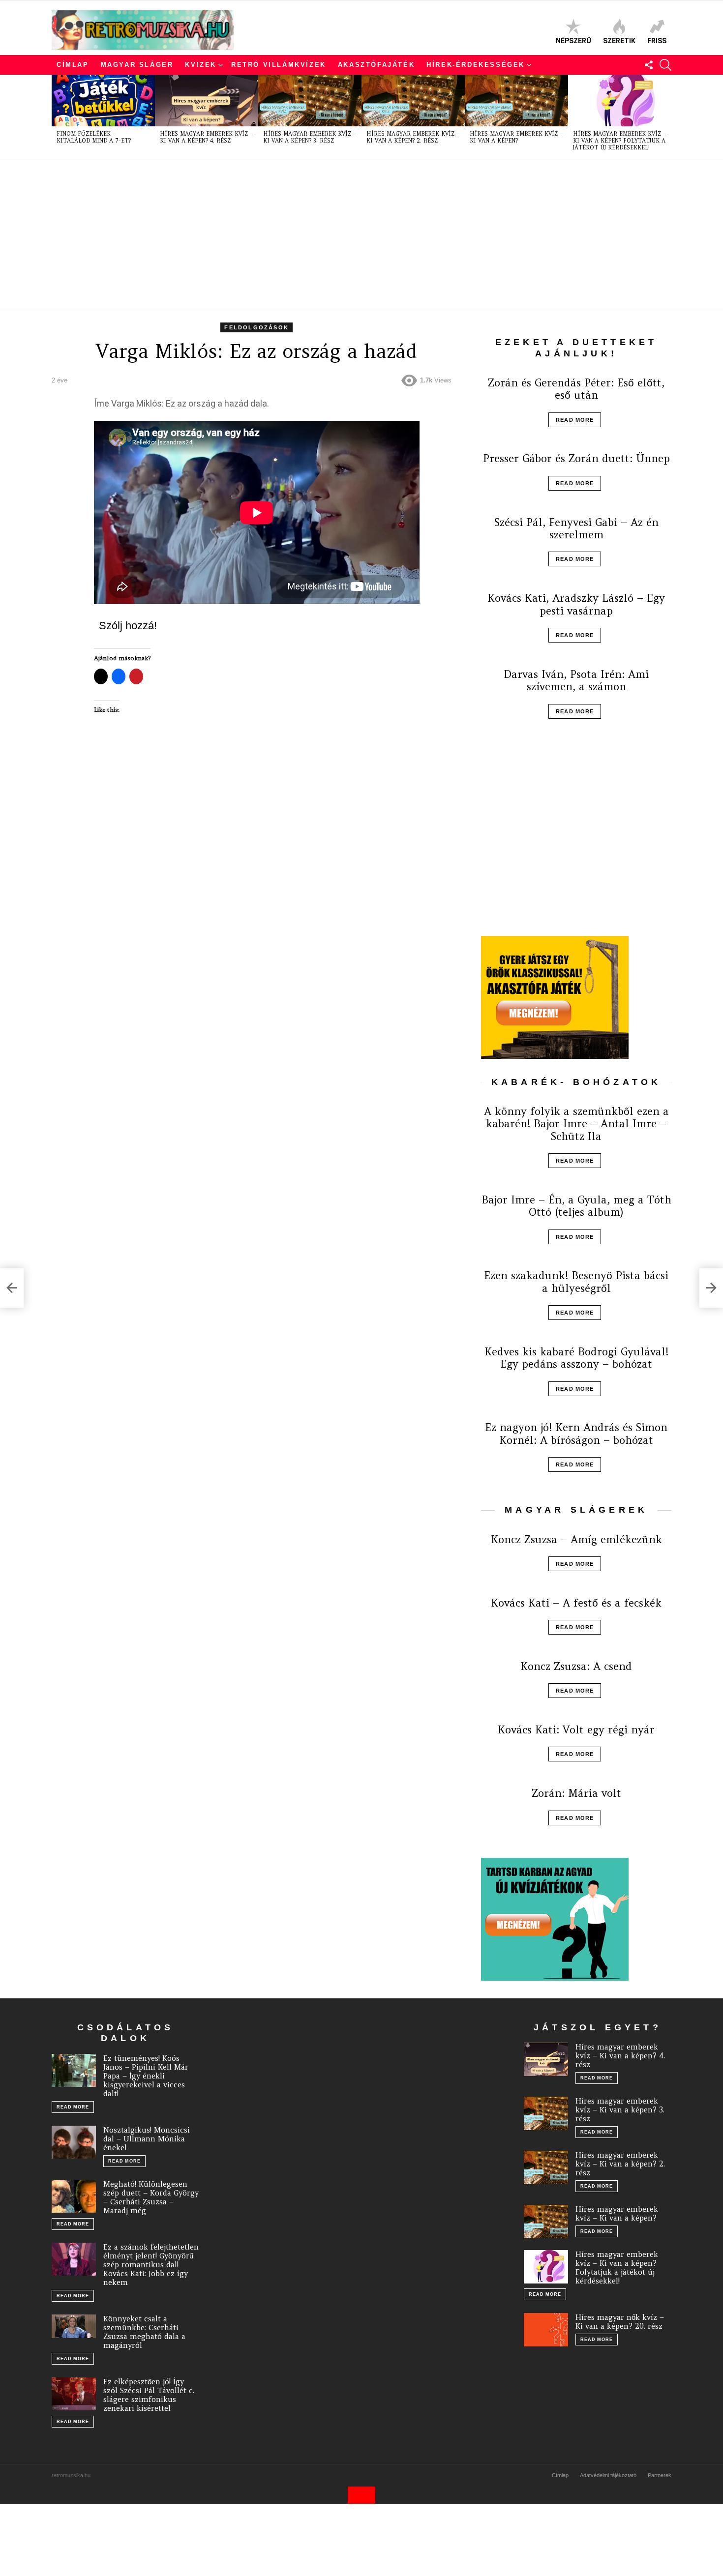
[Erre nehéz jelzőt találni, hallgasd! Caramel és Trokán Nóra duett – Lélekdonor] (12, 1288)
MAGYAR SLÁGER (137, 65)
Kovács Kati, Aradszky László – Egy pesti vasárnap (576, 604)
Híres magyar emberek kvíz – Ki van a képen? (516, 137)
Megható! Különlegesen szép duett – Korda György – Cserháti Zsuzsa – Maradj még (151, 2197)
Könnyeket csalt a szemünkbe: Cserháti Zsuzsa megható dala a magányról (144, 2332)
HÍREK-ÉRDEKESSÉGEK (476, 65)
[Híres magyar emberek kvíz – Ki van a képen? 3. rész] (310, 101)
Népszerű (573, 41)
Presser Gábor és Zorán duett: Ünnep (576, 458)
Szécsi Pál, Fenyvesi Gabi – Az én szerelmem (576, 528)
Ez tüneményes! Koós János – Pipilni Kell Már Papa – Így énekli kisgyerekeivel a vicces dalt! (146, 2076)
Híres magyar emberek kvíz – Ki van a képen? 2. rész (413, 137)
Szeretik (619, 41)
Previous (57, 117)
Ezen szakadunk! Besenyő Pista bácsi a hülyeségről (576, 1282)
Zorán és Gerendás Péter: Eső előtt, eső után (576, 389)
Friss (657, 41)
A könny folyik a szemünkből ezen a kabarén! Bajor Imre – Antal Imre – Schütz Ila (576, 1124)
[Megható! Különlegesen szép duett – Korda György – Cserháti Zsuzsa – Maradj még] (74, 2196)
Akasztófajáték (376, 65)
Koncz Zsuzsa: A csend (576, 1666)
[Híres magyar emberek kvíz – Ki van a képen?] (516, 101)
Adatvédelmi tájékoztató (608, 2475)
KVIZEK (201, 65)
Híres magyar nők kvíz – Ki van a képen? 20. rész (620, 2322)
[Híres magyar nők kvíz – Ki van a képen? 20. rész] (546, 2330)
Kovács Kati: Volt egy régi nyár (576, 1730)
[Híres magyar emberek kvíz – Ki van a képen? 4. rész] (207, 101)
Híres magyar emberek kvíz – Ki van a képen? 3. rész (310, 137)
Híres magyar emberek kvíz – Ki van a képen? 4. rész (207, 137)
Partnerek (660, 2475)
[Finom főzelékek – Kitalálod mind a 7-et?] (103, 101)
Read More (575, 420)
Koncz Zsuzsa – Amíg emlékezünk (576, 1539)
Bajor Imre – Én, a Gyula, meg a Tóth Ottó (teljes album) (576, 1206)
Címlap (73, 65)
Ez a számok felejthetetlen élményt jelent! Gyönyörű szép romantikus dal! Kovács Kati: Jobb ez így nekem (151, 2265)
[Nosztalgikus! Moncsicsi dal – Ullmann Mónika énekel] (74, 2142)
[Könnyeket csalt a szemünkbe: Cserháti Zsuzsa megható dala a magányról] (74, 2326)
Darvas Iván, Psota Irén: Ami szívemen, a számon (576, 680)
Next (666, 117)
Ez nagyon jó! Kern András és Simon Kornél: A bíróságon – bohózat (576, 1434)
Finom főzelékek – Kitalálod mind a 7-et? (94, 137)
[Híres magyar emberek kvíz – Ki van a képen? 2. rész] (413, 101)
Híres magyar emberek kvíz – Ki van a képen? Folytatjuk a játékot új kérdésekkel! (620, 141)
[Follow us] (649, 65)
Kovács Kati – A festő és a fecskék (576, 1603)
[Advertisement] (347, 233)
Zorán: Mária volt (576, 1793)
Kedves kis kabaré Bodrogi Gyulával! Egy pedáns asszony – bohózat (576, 1358)
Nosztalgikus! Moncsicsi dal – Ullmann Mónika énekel (147, 2139)
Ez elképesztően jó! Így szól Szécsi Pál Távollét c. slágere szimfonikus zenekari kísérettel (149, 2395)
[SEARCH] (665, 65)
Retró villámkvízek (279, 65)
